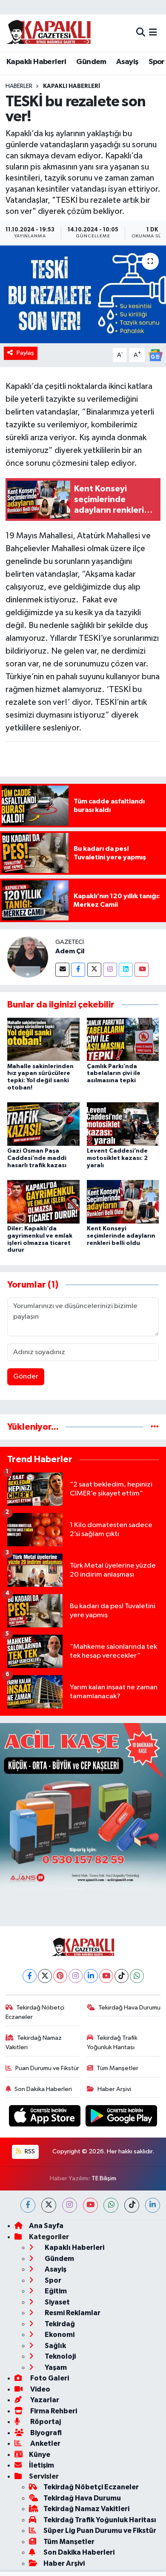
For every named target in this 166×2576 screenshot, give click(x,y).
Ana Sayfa (46, 2226)
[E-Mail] (62, 970)
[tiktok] (132, 2205)
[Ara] (141, 33)
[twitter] (49, 2205)
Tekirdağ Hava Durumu (129, 2008)
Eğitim (55, 2291)
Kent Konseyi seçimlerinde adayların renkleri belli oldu (121, 1236)
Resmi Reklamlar (72, 2313)
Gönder (26, 1377)
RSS (29, 2151)
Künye (40, 2455)
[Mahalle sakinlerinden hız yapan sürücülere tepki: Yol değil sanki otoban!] (43, 1039)
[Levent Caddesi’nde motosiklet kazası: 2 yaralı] (123, 1124)
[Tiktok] (122, 1976)
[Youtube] (142, 970)
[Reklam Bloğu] (83, 1806)
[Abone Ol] (155, 355)
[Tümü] (155, 1427)
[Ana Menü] (153, 33)
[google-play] (122, 2118)
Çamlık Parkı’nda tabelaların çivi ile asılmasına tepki (114, 1074)
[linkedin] (153, 2205)
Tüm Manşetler (117, 2068)
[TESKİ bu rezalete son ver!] (83, 294)
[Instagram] (110, 970)
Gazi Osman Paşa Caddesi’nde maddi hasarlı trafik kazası (37, 1158)
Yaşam (55, 2367)
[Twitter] (94, 970)
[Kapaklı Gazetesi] (49, 33)
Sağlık (55, 2346)
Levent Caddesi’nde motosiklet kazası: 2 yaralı (117, 1158)
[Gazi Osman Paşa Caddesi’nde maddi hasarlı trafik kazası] (43, 1124)
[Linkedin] (126, 970)
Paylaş (25, 353)
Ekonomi (59, 2335)
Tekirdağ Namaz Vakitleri (34, 2043)
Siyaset (57, 2302)
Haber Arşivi (114, 2089)
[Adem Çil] (28, 957)
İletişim (41, 2465)
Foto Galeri (49, 2378)
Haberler (19, 86)
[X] (45, 1976)
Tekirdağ (59, 2324)
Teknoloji (60, 2356)
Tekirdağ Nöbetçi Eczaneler (35, 2012)
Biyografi (45, 2433)
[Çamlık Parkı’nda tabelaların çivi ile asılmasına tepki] (123, 1039)
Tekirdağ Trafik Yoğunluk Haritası (112, 2043)
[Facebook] (78, 970)
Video (40, 2389)
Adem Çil (70, 951)
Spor (157, 62)
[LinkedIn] (91, 1976)
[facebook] (28, 2205)
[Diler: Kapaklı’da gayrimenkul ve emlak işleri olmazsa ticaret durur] (43, 1202)
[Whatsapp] (137, 1976)
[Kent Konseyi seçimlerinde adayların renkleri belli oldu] (123, 1202)
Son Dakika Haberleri (43, 2089)
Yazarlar (44, 2400)
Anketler (45, 2443)
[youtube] (90, 2205)
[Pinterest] (60, 1976)
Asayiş (127, 62)
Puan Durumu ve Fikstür (47, 2068)
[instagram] (70, 2205)
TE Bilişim (104, 2178)
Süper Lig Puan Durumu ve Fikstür (100, 2531)
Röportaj (45, 2422)
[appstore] (46, 2118)
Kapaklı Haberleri (36, 62)
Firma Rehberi (53, 2411)
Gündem (91, 62)
